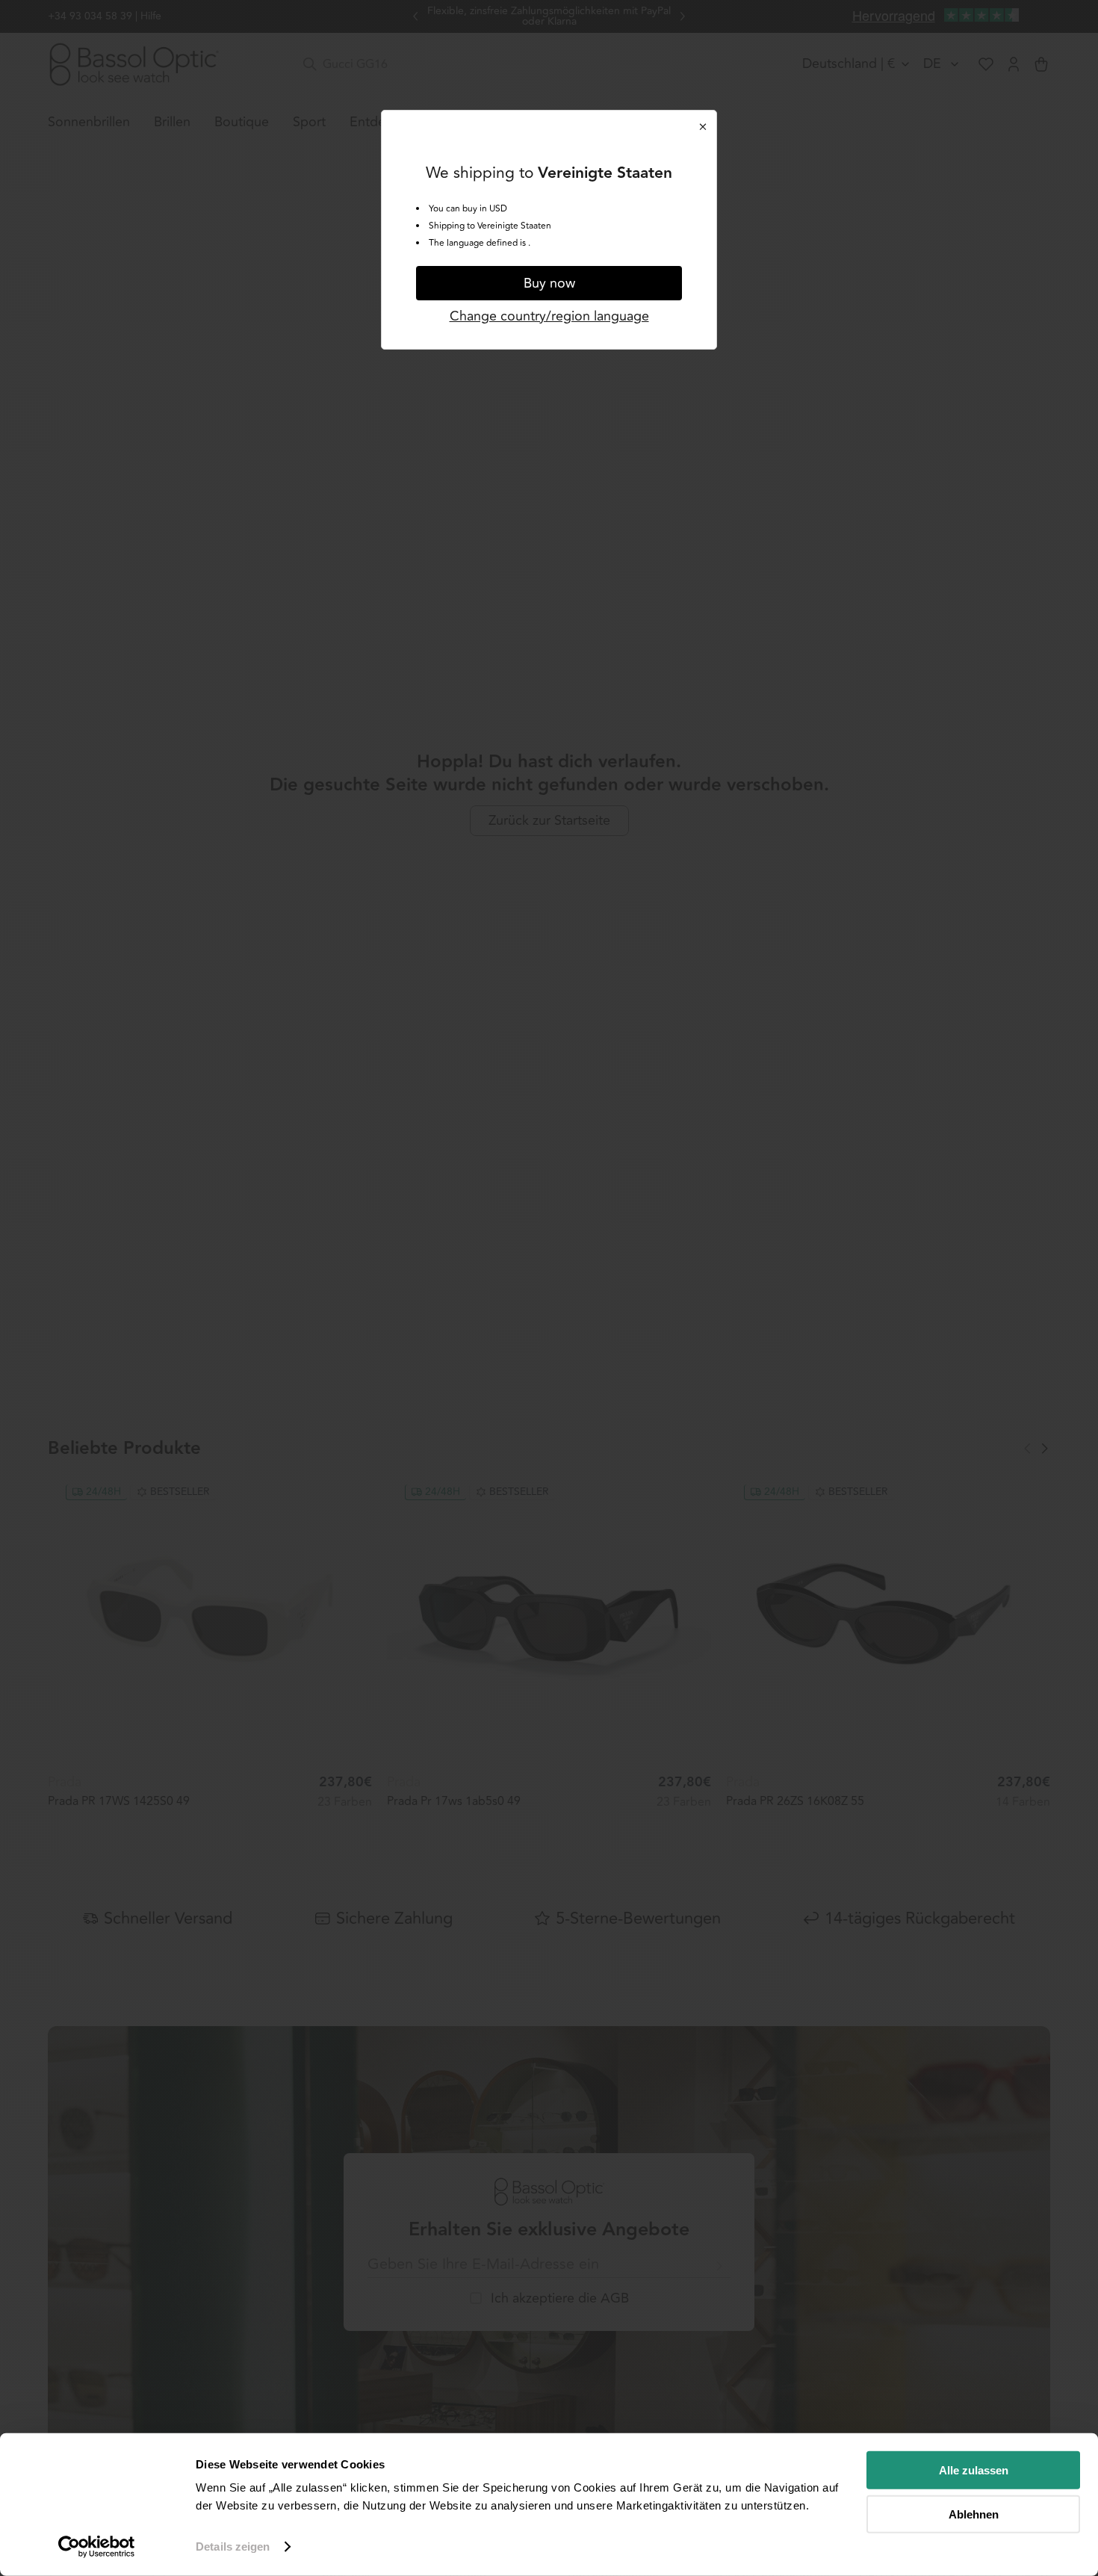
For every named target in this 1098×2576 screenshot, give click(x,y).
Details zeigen (233, 2546)
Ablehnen (974, 2514)
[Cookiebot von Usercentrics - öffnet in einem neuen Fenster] (97, 2547)
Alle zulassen (974, 2470)
